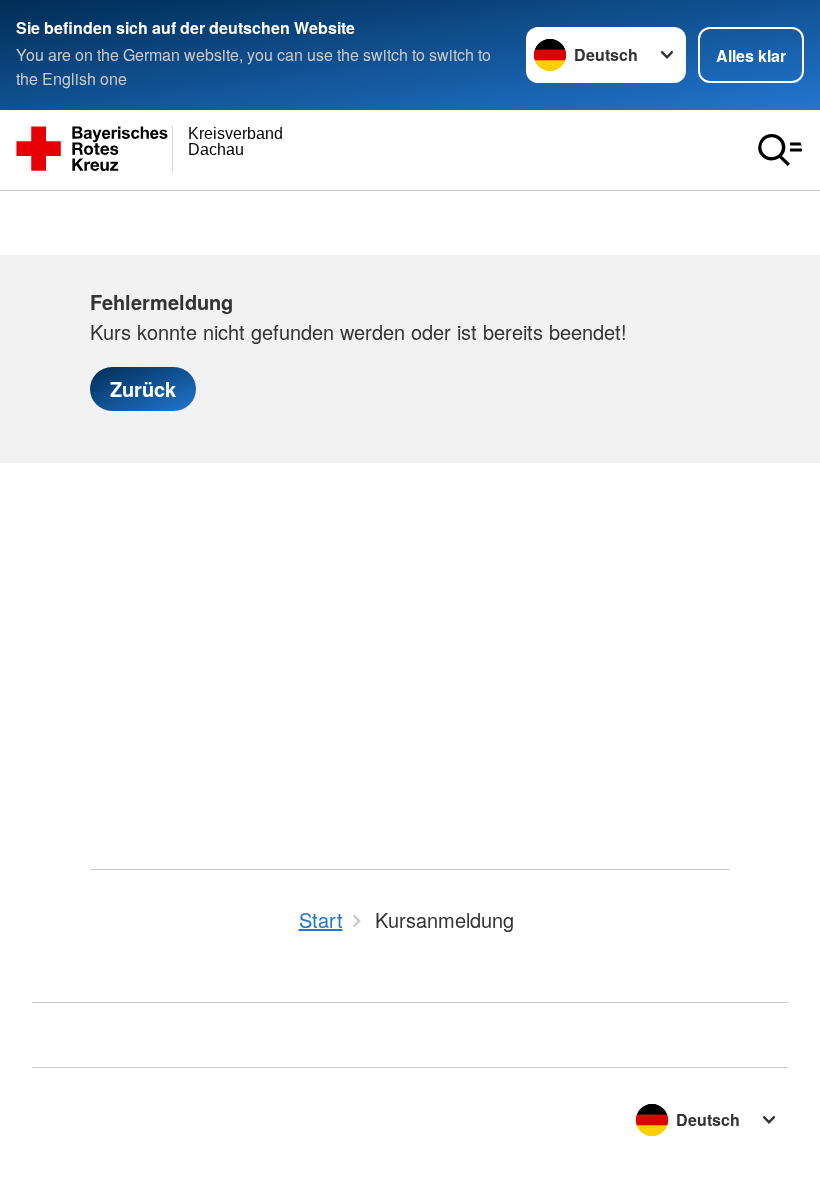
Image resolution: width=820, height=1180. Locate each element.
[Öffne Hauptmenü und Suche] (780, 150)
